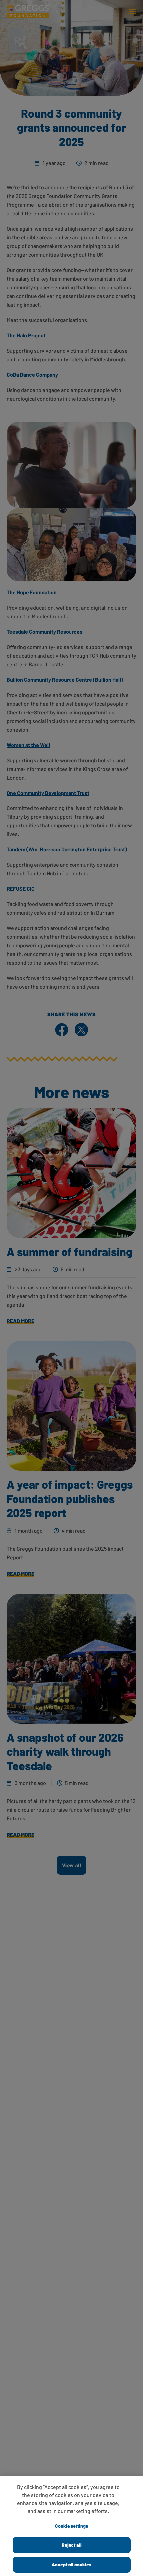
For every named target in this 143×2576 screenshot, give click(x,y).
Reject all (72, 2545)
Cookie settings (71, 2526)
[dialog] (71, 2526)
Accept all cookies (71, 2565)
